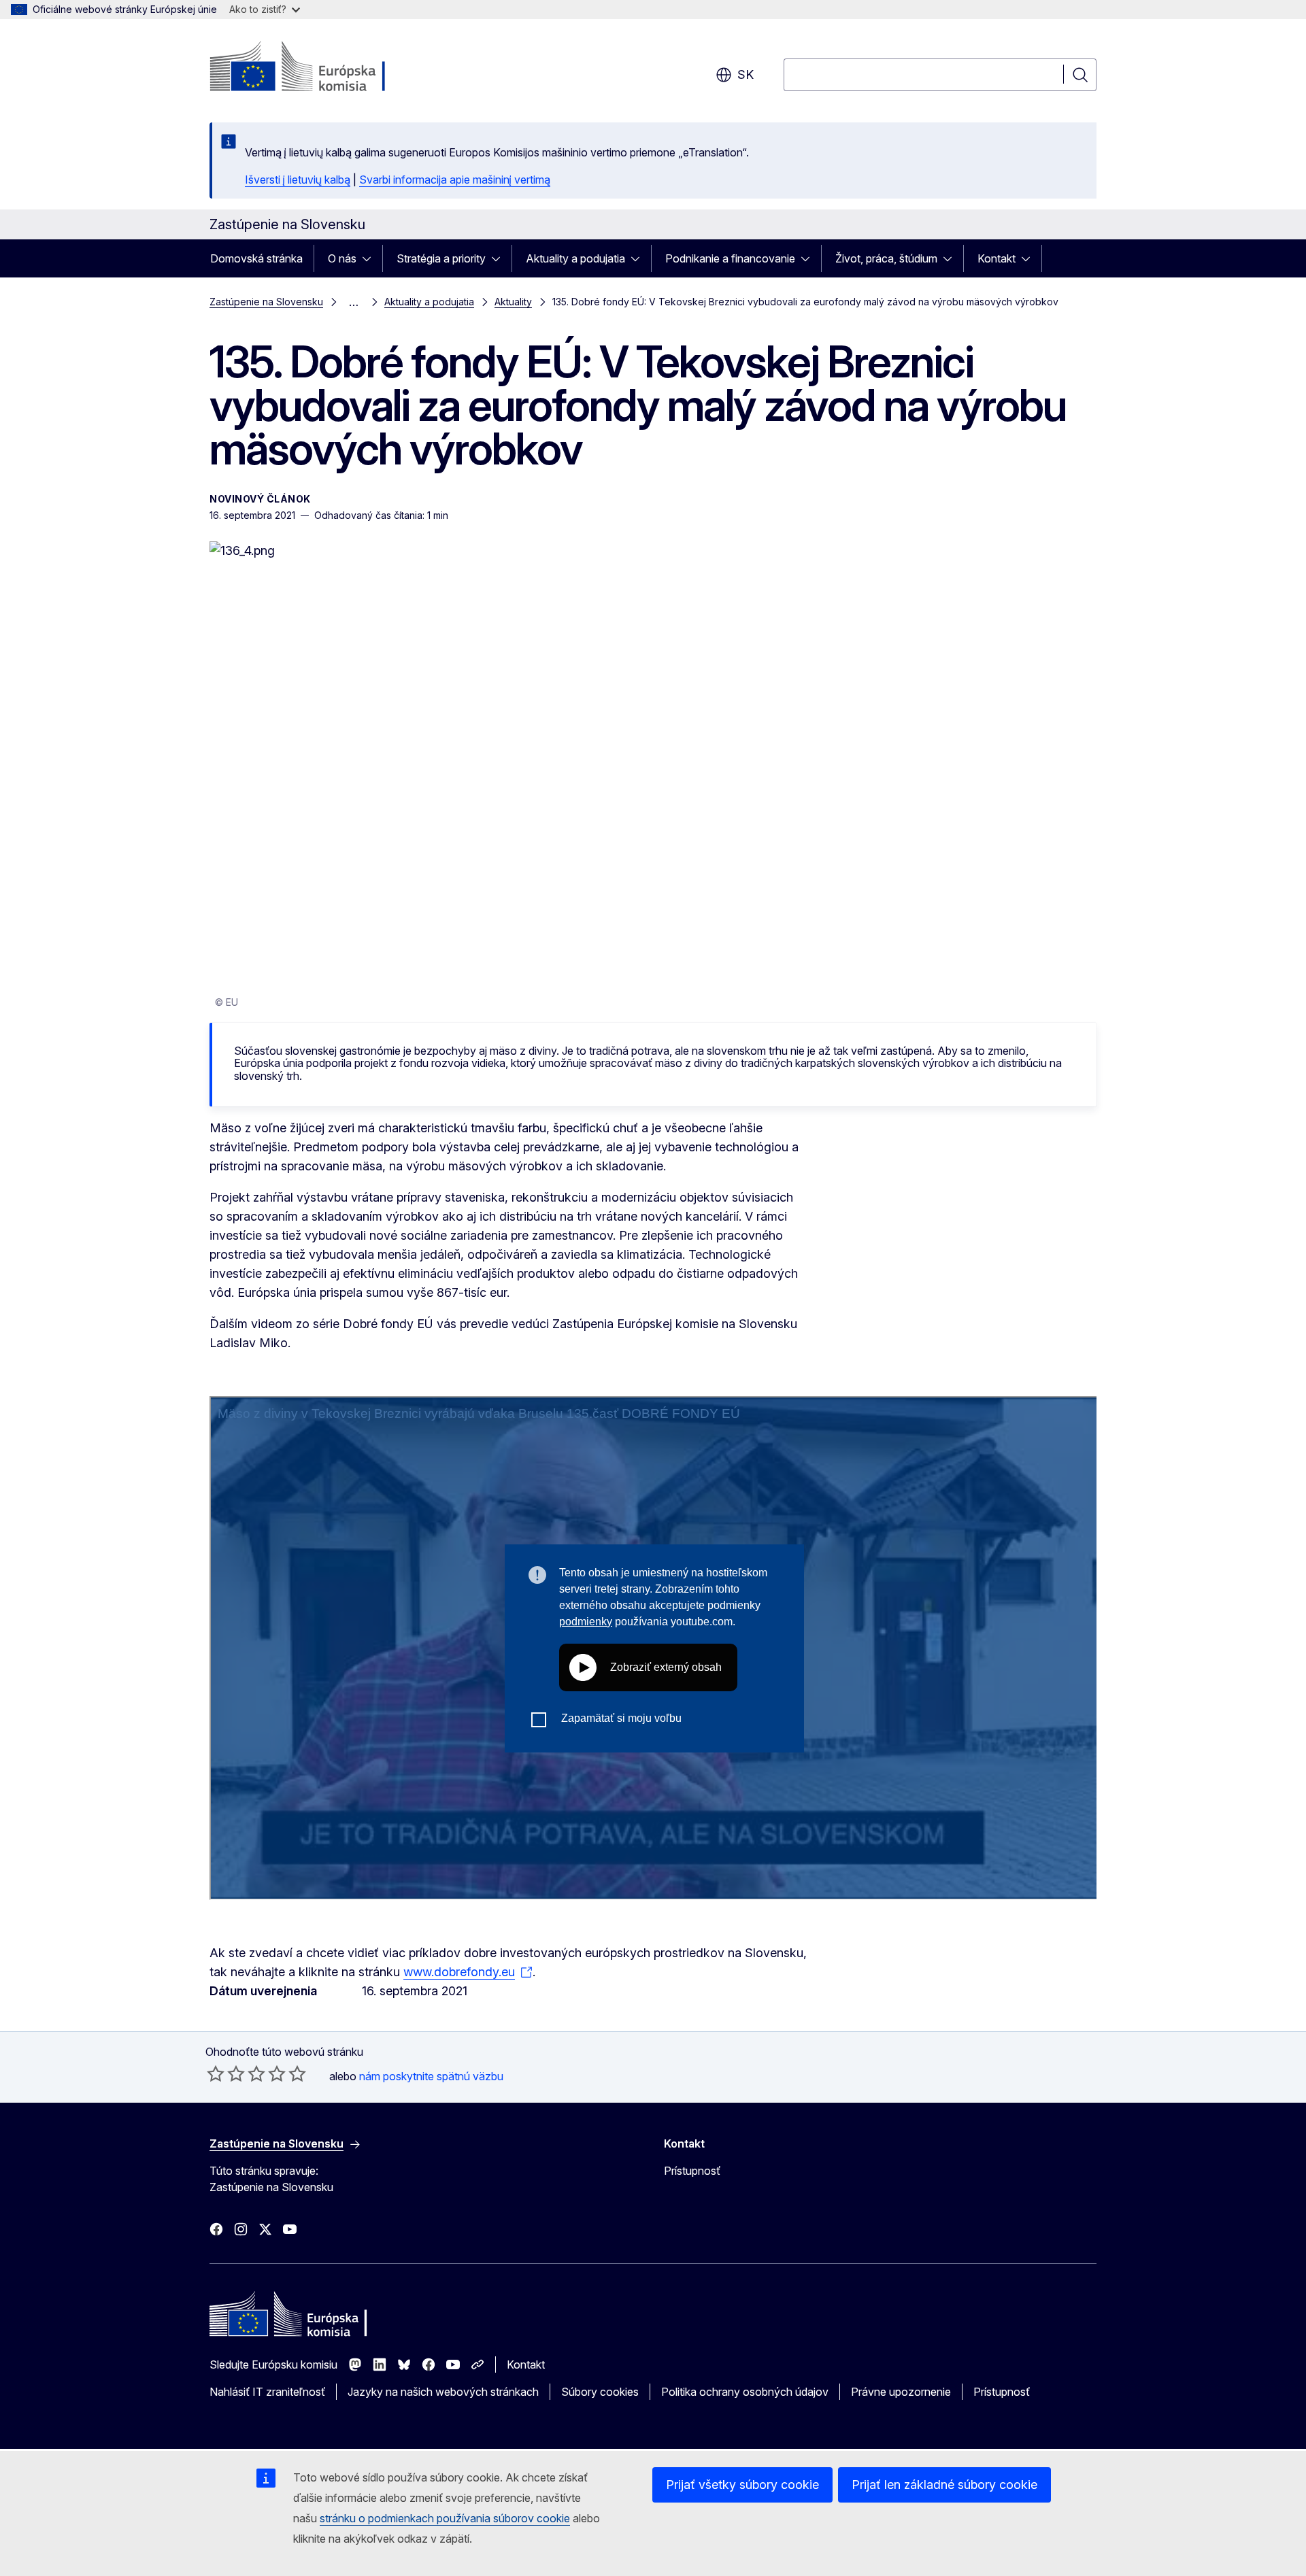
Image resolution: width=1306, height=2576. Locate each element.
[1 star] (216, 2073)
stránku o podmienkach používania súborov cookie (445, 2518)
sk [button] (746, 74)
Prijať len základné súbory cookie (944, 2485)
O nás (342, 258)
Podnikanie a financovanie (730, 258)
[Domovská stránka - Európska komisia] (319, 68)
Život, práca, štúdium (886, 258)
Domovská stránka (256, 258)
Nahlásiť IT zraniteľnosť (267, 2392)
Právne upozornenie (901, 2392)
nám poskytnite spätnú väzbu (431, 2076)
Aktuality (513, 302)
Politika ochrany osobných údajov (745, 2392)
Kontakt (997, 258)
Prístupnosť (692, 2171)
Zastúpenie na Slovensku (266, 302)
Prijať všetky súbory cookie (742, 2485)
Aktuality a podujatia (575, 258)
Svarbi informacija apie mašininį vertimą (455, 180)
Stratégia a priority (441, 258)
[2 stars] (226, 2073)
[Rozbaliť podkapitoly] (371, 258)
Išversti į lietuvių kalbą (298, 180)
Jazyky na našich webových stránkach (443, 2392)
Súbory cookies (600, 2392)
